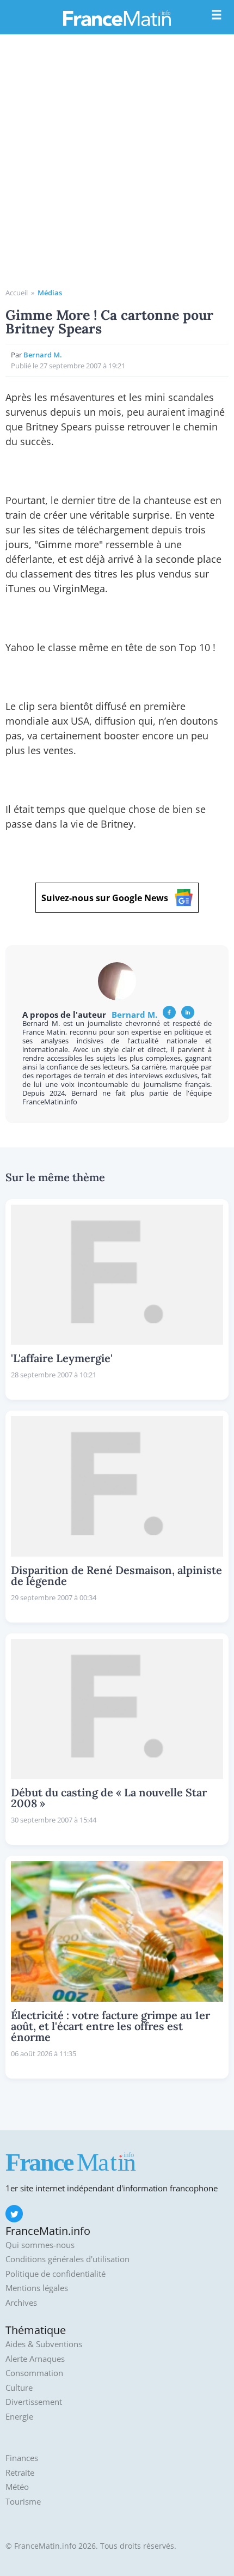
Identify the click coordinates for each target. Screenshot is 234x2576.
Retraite (20, 2473)
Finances (22, 2458)
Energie (19, 2417)
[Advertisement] (117, 165)
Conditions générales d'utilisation (67, 2259)
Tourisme (23, 2502)
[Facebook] (169, 1012)
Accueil (17, 293)
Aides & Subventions (44, 2344)
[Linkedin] (188, 1012)
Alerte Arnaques (35, 2359)
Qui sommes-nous (40, 2245)
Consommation (34, 2373)
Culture (19, 2388)
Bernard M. (43, 355)
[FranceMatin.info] (117, 18)
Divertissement (34, 2402)
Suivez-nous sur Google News (105, 898)
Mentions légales (37, 2288)
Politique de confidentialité (56, 2274)
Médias (50, 293)
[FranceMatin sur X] (14, 2214)
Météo (17, 2487)
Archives (21, 2303)
